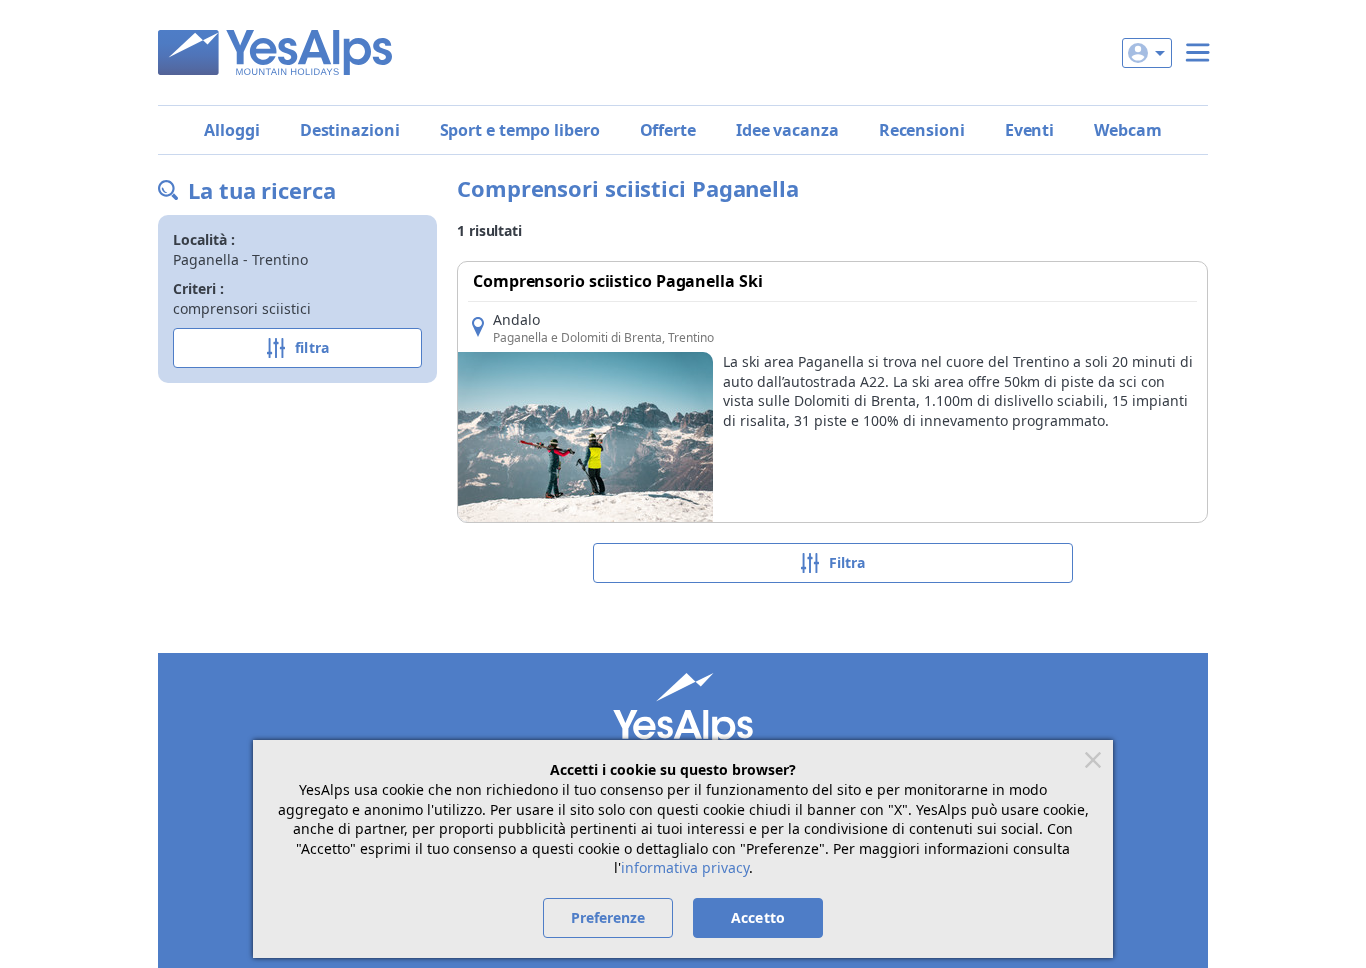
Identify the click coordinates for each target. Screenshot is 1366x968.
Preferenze (608, 917)
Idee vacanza (787, 130)
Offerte (668, 130)
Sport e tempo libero (520, 130)
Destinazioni (350, 130)
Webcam (1127, 130)
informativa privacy (685, 867)
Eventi (1029, 130)
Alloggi (231, 130)
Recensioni (922, 130)
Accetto (758, 917)
